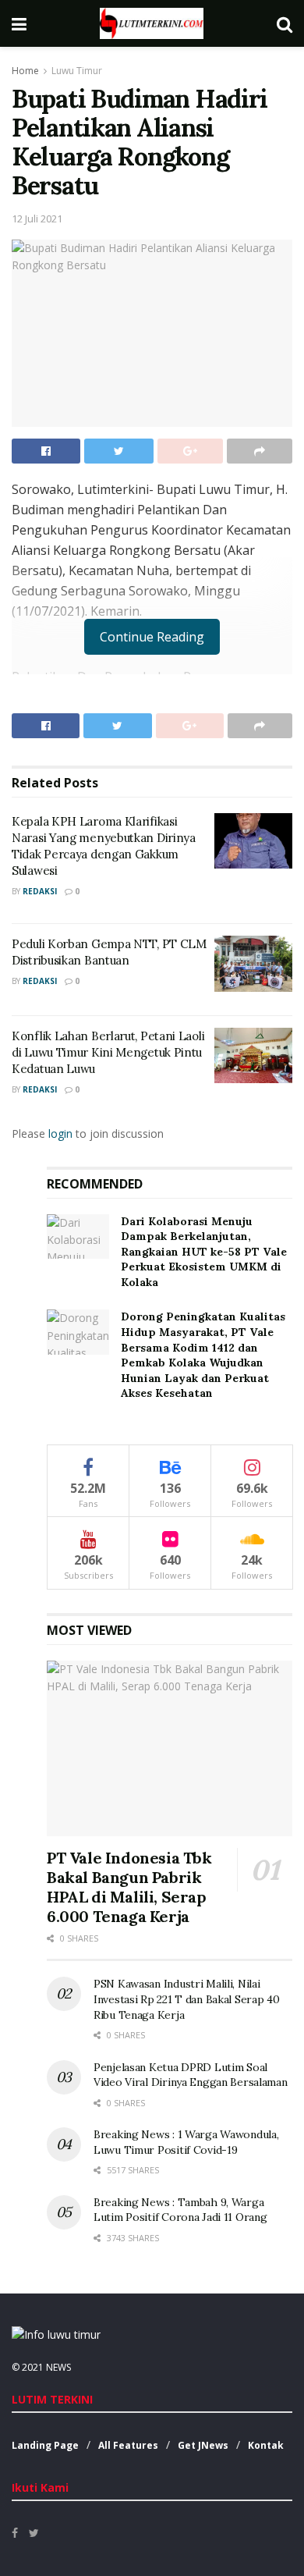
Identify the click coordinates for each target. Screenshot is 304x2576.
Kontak (266, 2445)
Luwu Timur (77, 71)
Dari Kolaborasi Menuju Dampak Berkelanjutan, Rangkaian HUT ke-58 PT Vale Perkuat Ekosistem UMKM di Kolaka (204, 1252)
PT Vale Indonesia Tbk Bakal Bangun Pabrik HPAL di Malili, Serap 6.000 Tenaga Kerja (129, 1887)
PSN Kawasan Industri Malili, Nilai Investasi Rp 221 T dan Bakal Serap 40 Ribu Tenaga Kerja (187, 1999)
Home (25, 71)
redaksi (40, 891)
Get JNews (203, 2445)
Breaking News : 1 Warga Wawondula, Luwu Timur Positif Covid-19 (186, 2142)
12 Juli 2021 (37, 219)
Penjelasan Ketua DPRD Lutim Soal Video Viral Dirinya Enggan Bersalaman (191, 2075)
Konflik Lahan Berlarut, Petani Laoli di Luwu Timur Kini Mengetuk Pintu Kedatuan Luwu (108, 1052)
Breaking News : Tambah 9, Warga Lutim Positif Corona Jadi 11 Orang (180, 2210)
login (60, 1133)
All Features (128, 2445)
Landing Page (45, 2445)
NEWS (58, 2367)
